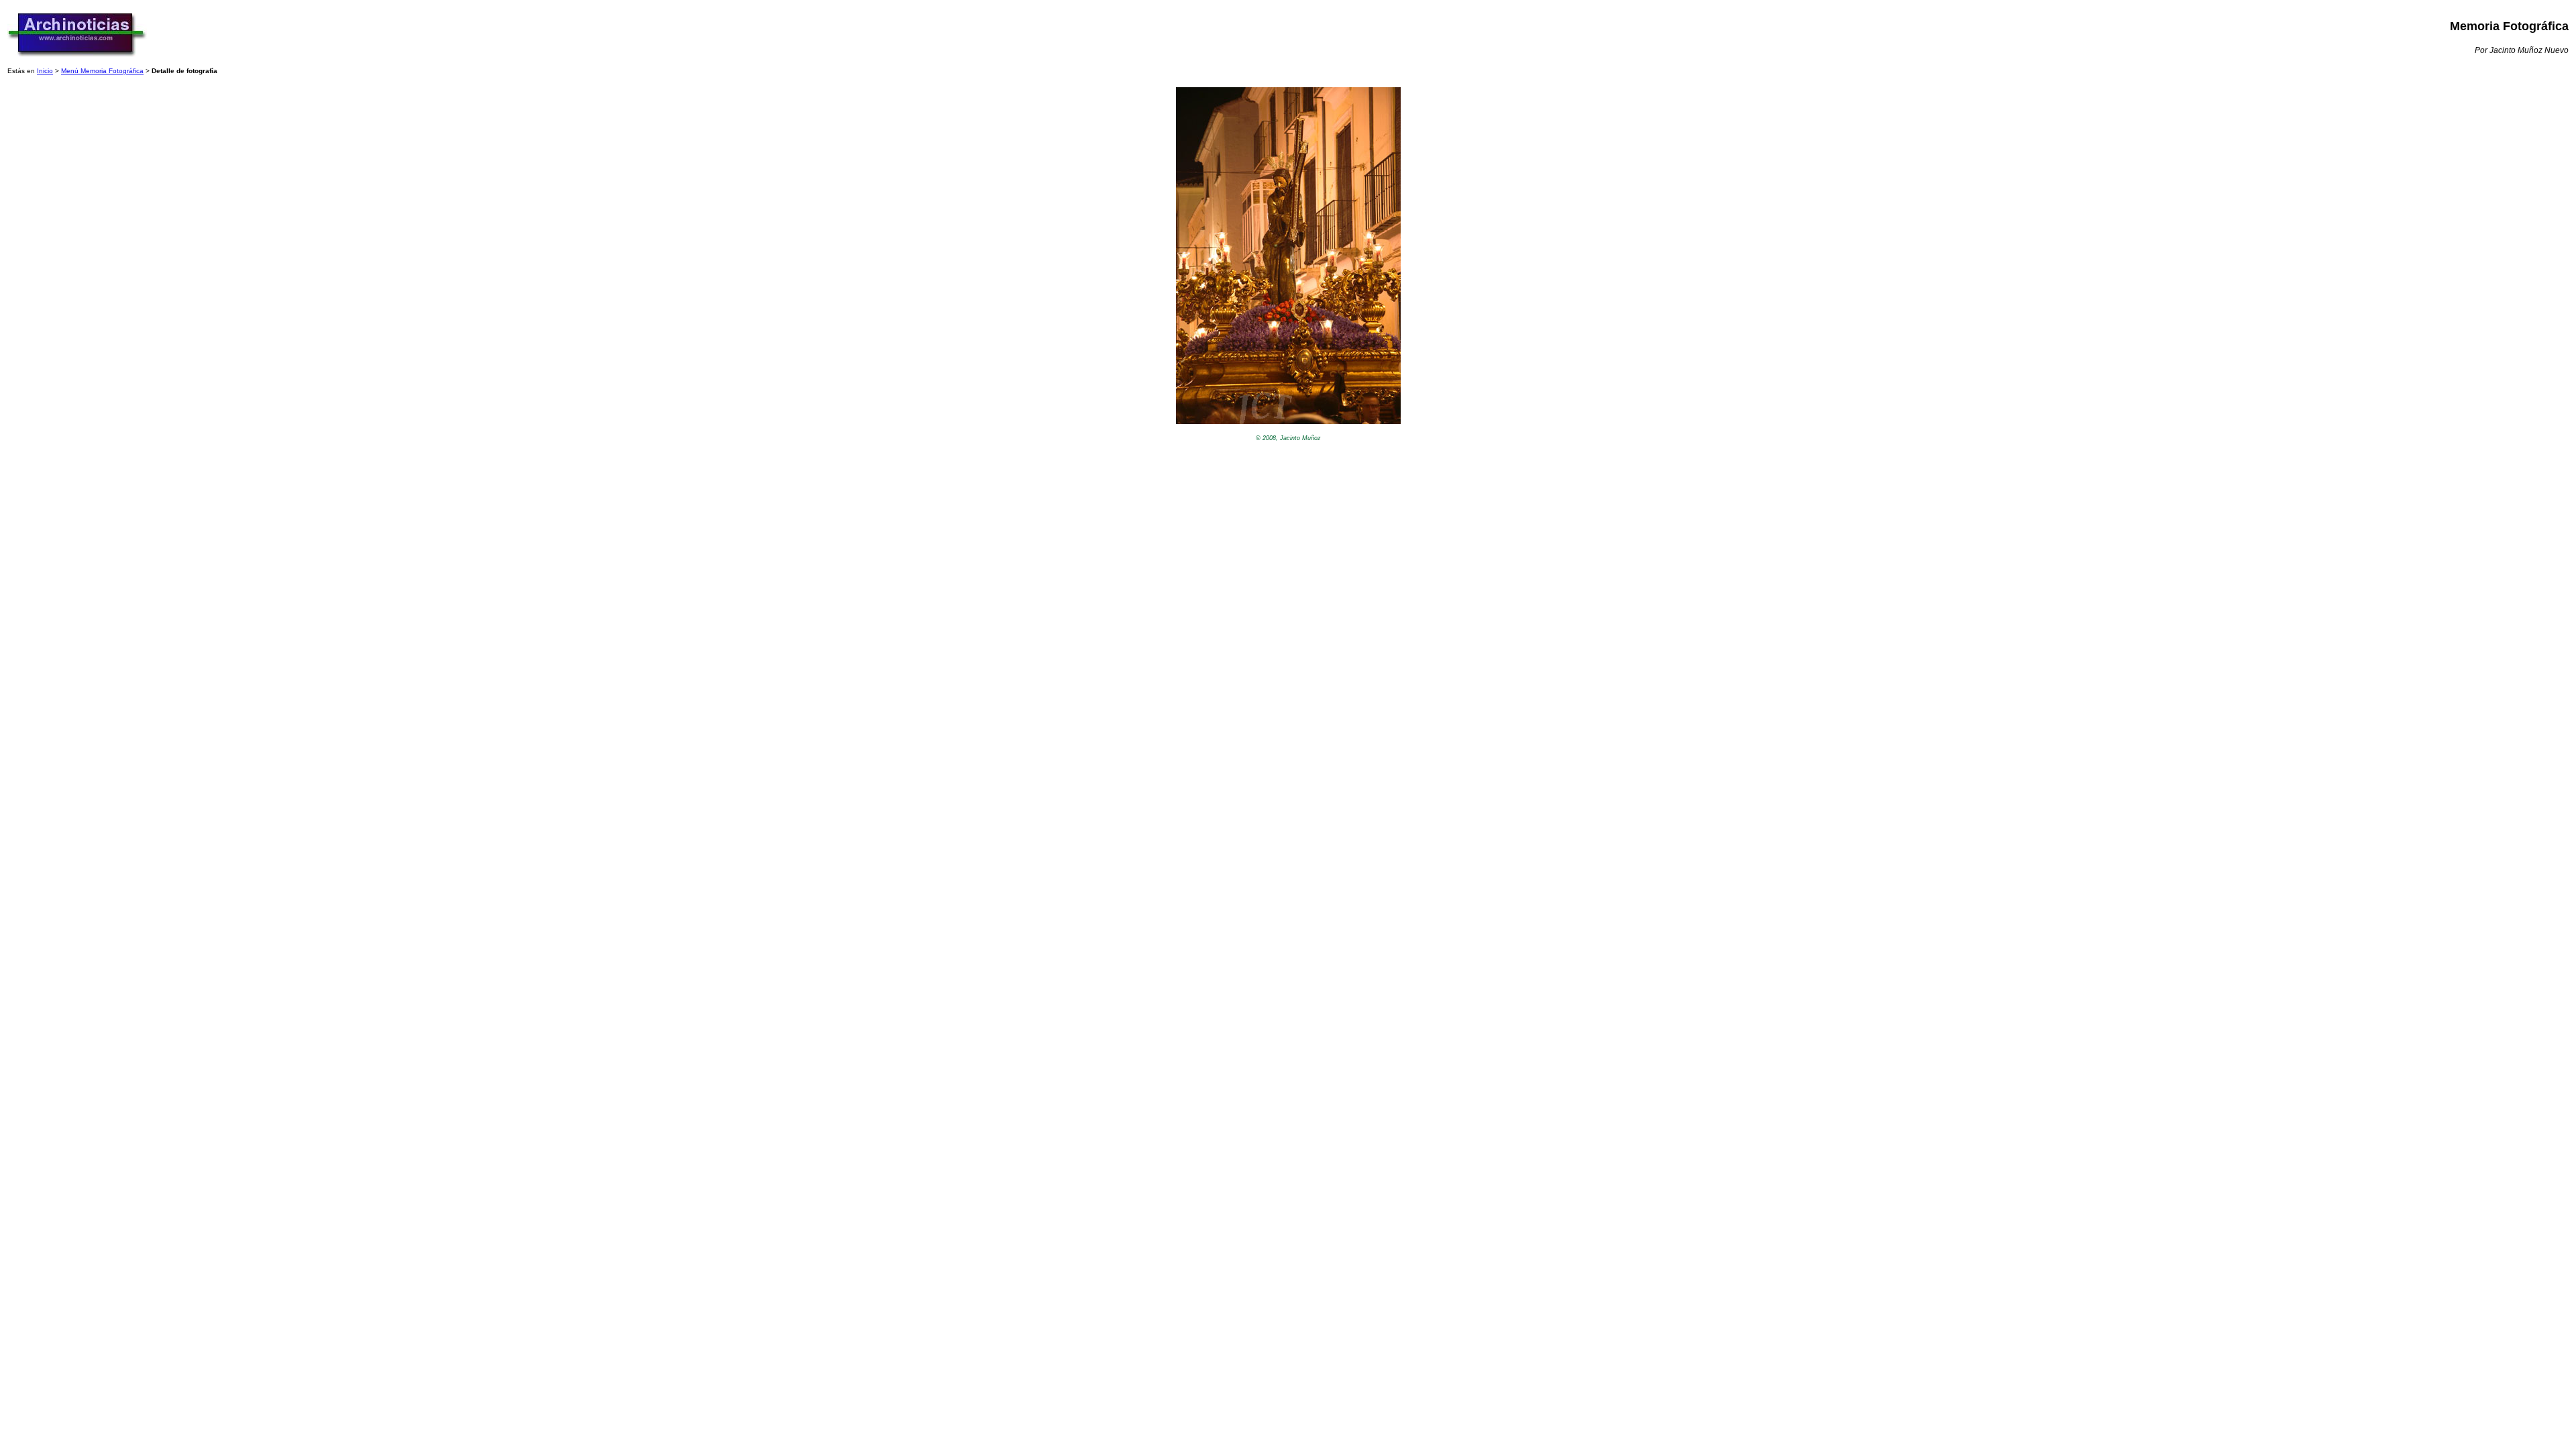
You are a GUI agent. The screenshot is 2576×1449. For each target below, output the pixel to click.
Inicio (45, 71)
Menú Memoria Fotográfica (102, 71)
